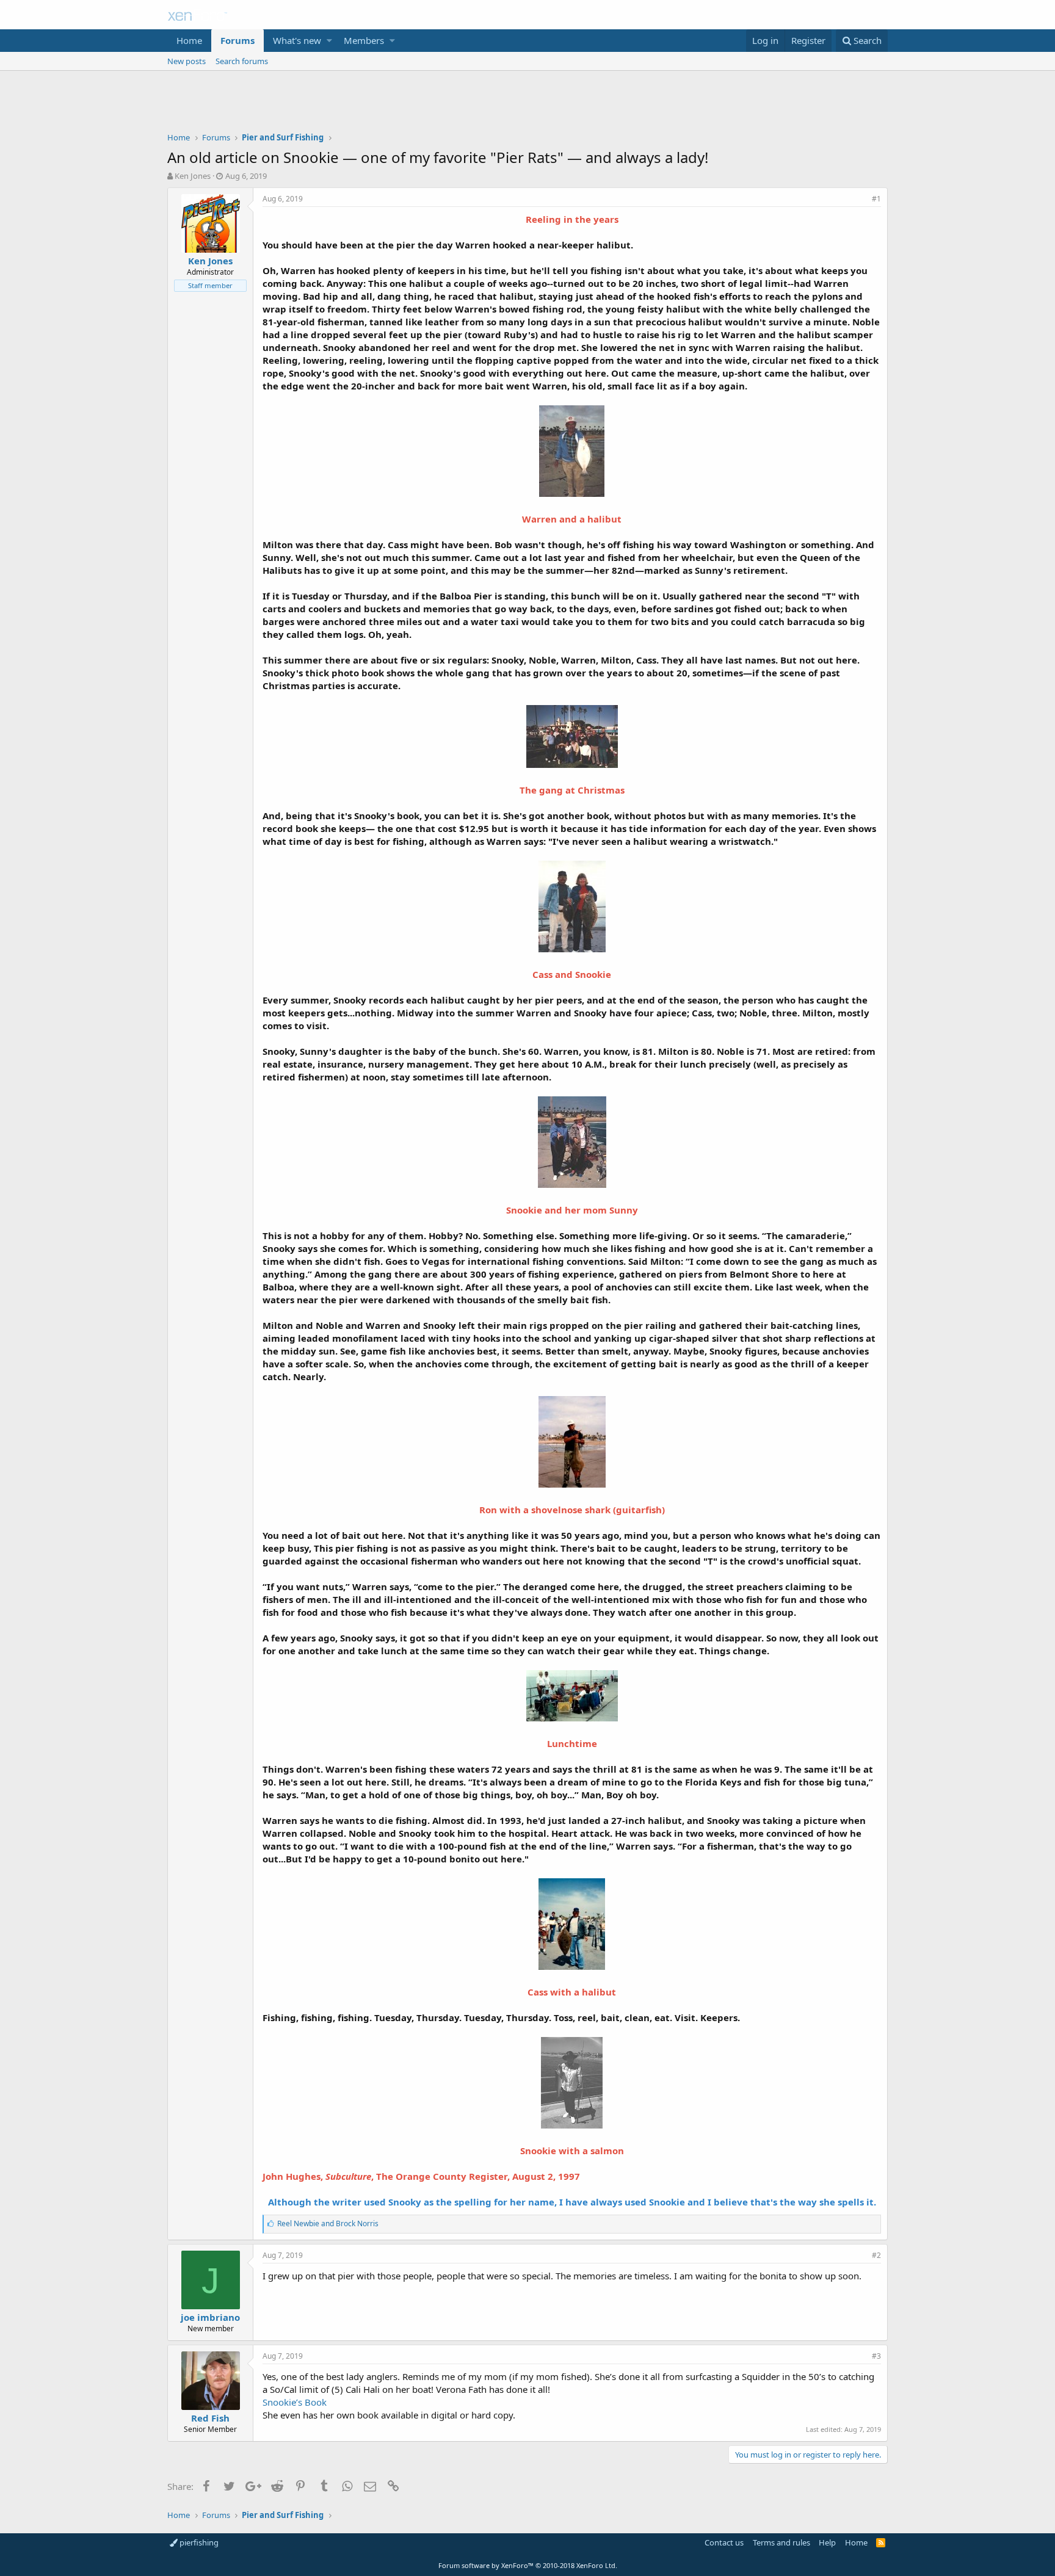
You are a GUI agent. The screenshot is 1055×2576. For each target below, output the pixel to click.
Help (827, 2542)
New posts (187, 61)
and (328, 2223)
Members (364, 40)
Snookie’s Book (295, 2402)
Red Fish (210, 2418)
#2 (876, 2255)
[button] (329, 41)
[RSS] (881, 2542)
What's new (297, 40)
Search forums (242, 61)
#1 (876, 199)
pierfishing (198, 2542)
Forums (237, 40)
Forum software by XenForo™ (528, 2565)
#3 (876, 2356)
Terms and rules (781, 2542)
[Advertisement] (527, 104)
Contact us (724, 2542)
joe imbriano (210, 2317)
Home (189, 40)
